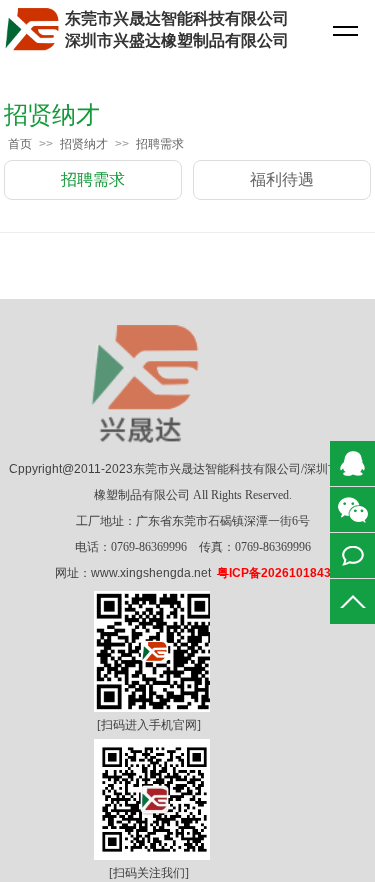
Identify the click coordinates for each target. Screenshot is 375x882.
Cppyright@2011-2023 (71, 469)
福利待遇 (282, 179)
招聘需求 (160, 144)
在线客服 (352, 463)
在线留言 (352, 555)
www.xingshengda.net (151, 573)
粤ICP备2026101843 (274, 573)
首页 (20, 144)
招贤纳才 (84, 144)
